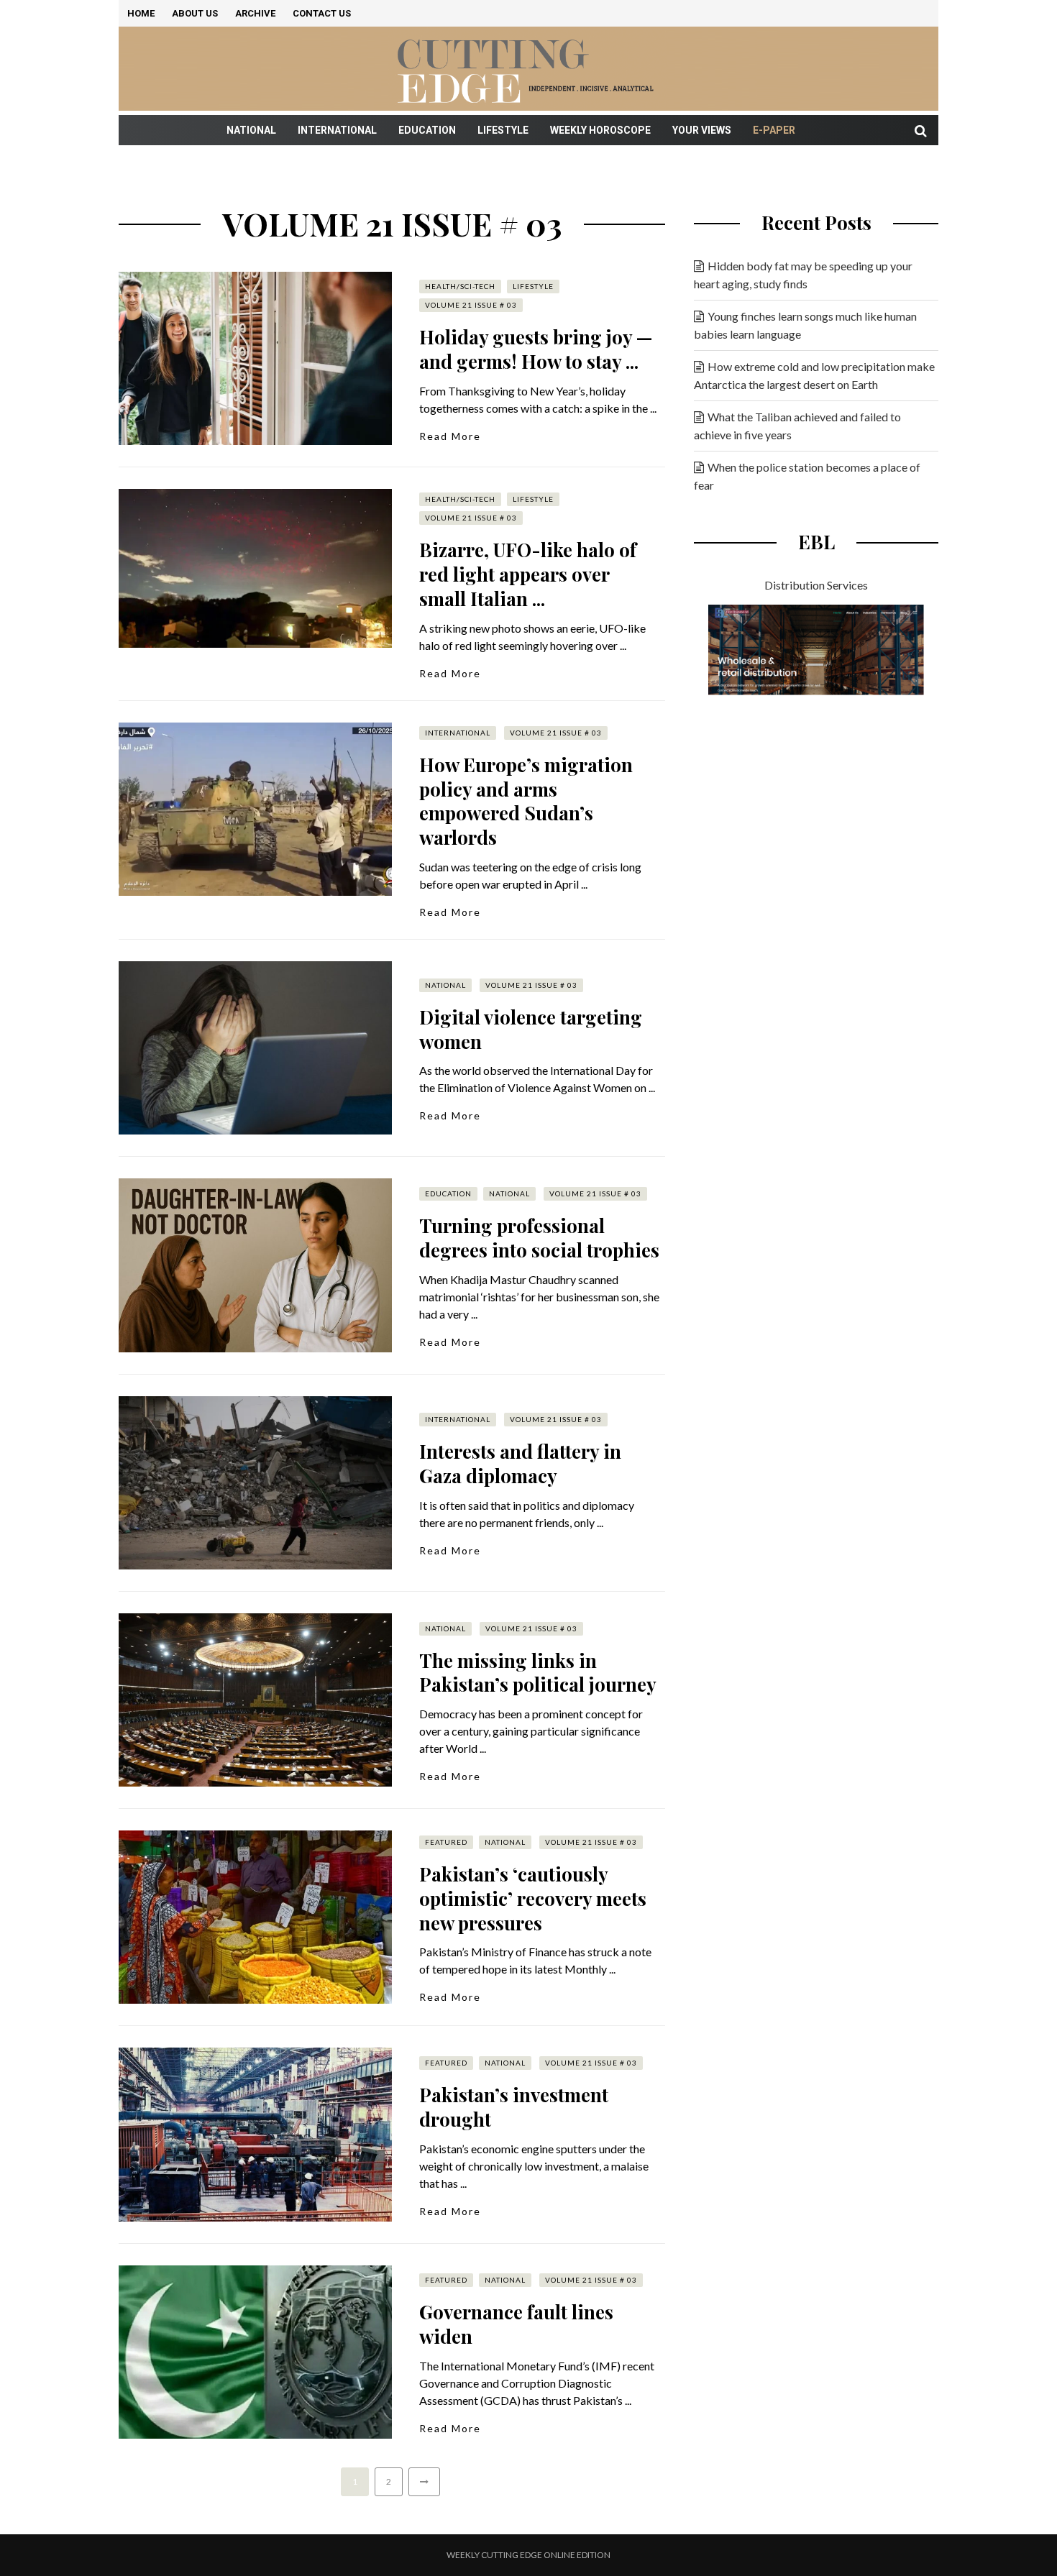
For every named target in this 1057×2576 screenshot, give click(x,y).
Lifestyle (503, 130)
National (251, 130)
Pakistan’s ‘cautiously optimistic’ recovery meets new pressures (533, 1898)
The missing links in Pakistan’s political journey (538, 1673)
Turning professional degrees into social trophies (539, 1238)
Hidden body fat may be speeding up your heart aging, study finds (803, 275)
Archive (255, 13)
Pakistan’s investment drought (514, 2107)
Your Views (702, 130)
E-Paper (774, 130)
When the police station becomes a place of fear (807, 476)
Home (141, 13)
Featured (446, 1842)
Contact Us (322, 13)
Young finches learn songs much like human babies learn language (805, 325)
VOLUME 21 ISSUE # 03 (471, 305)
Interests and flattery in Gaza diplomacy (520, 1463)
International (337, 130)
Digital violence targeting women (531, 1029)
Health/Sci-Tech (460, 286)
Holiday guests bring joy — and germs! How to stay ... (536, 349)
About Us (195, 13)
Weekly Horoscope (600, 130)
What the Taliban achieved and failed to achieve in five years (797, 426)
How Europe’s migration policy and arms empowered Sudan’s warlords (526, 801)
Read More (450, 436)
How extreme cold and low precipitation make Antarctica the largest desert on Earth (814, 375)
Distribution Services (816, 585)
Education (427, 130)
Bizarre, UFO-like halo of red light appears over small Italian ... (528, 574)
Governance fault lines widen (516, 2324)
